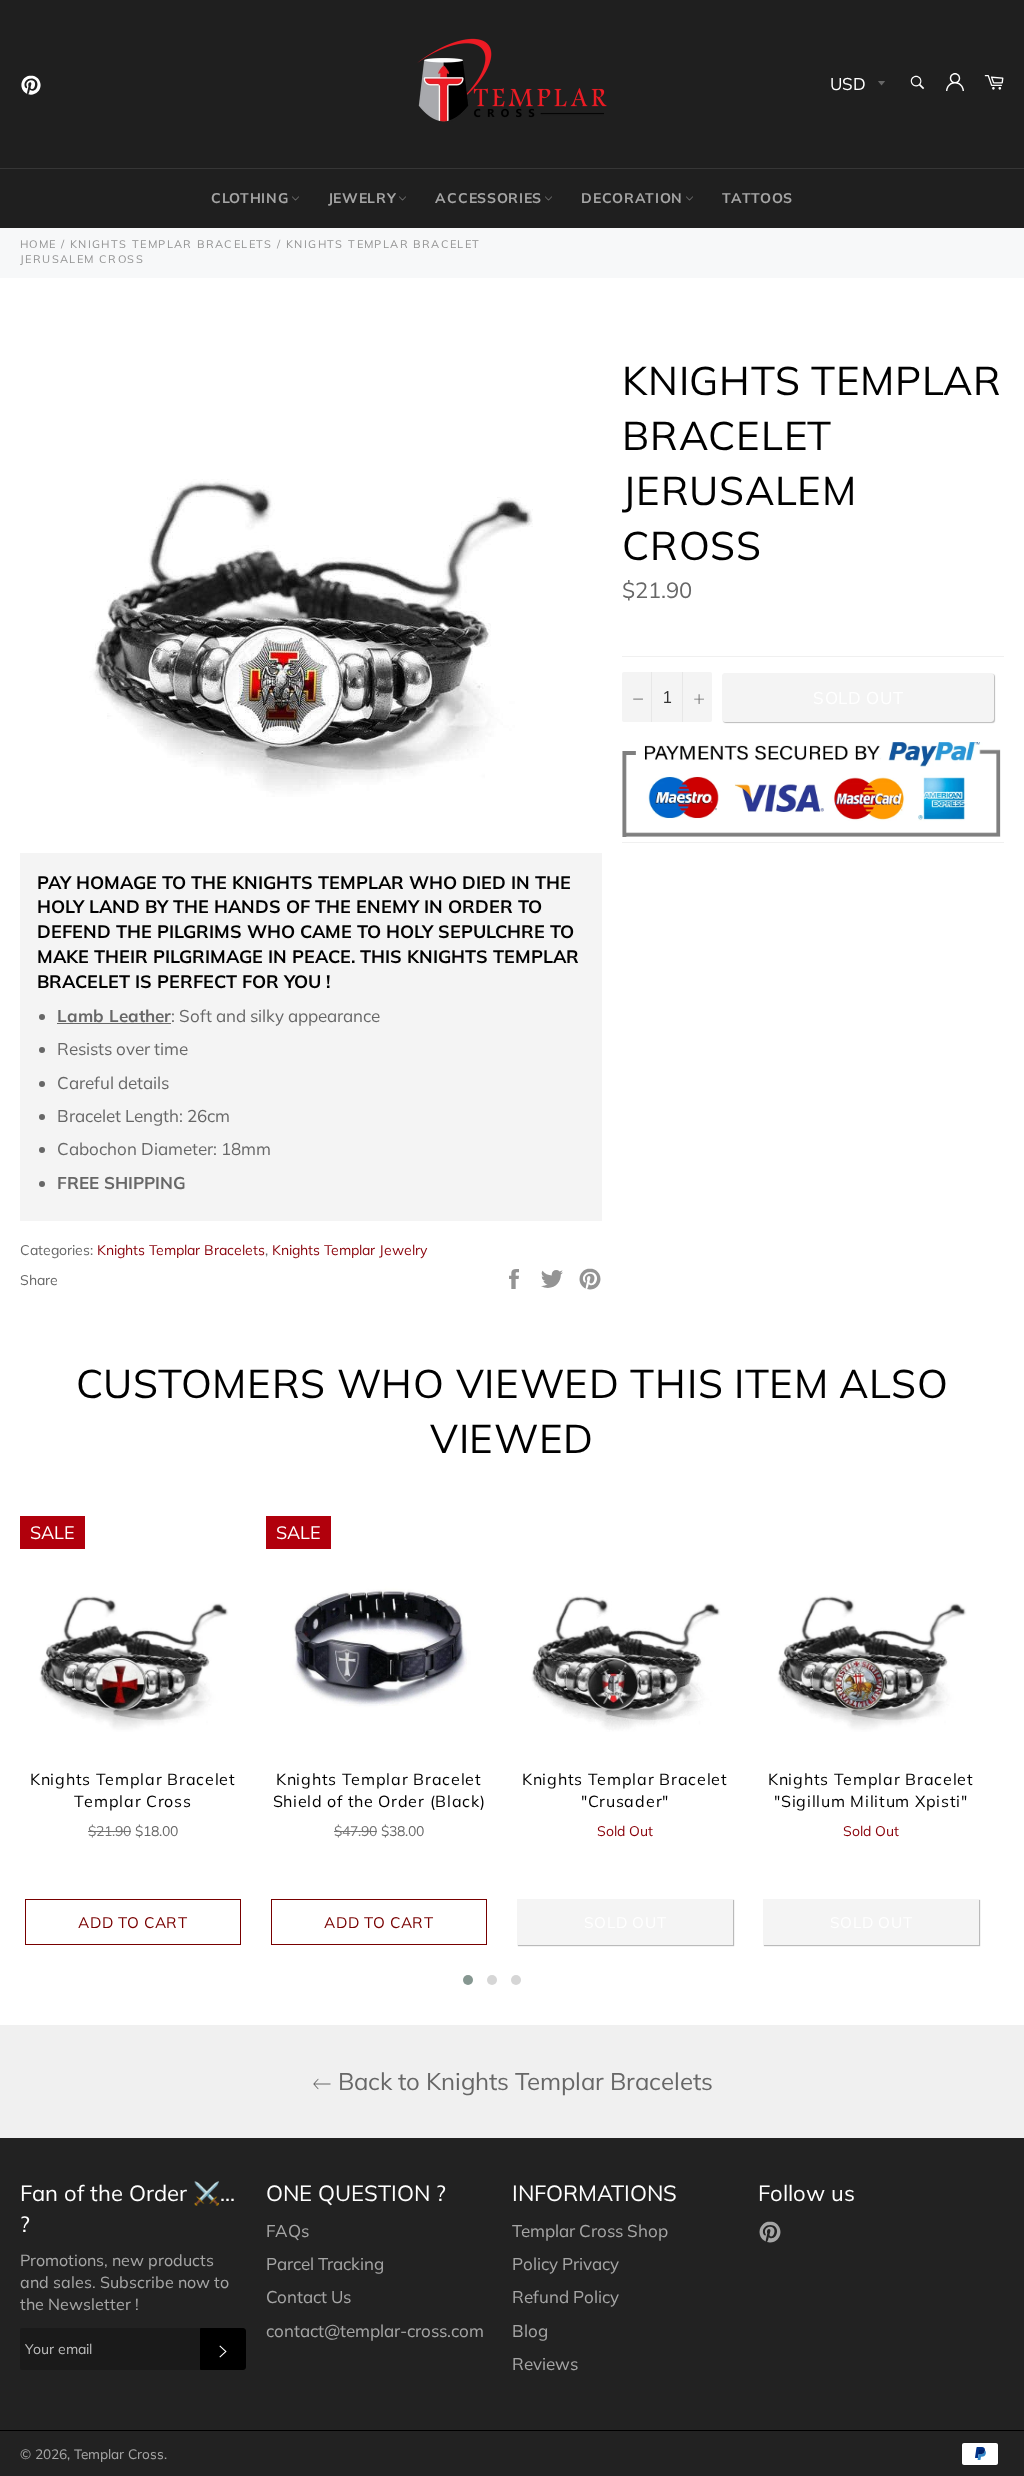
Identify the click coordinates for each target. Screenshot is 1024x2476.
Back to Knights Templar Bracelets (522, 2081)
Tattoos (757, 198)
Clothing (250, 198)
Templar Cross (119, 2453)
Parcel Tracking (325, 2263)
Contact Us (308, 2296)
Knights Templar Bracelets (181, 1250)
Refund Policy (565, 2296)
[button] (468, 1980)
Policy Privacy (565, 2263)
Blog (530, 2330)
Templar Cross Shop (590, 2230)
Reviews (545, 2363)
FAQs (287, 2230)
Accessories (488, 198)
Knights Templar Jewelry (349, 1250)
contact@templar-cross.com (375, 2330)
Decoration (632, 198)
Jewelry (362, 198)
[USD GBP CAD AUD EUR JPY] (855, 84)
